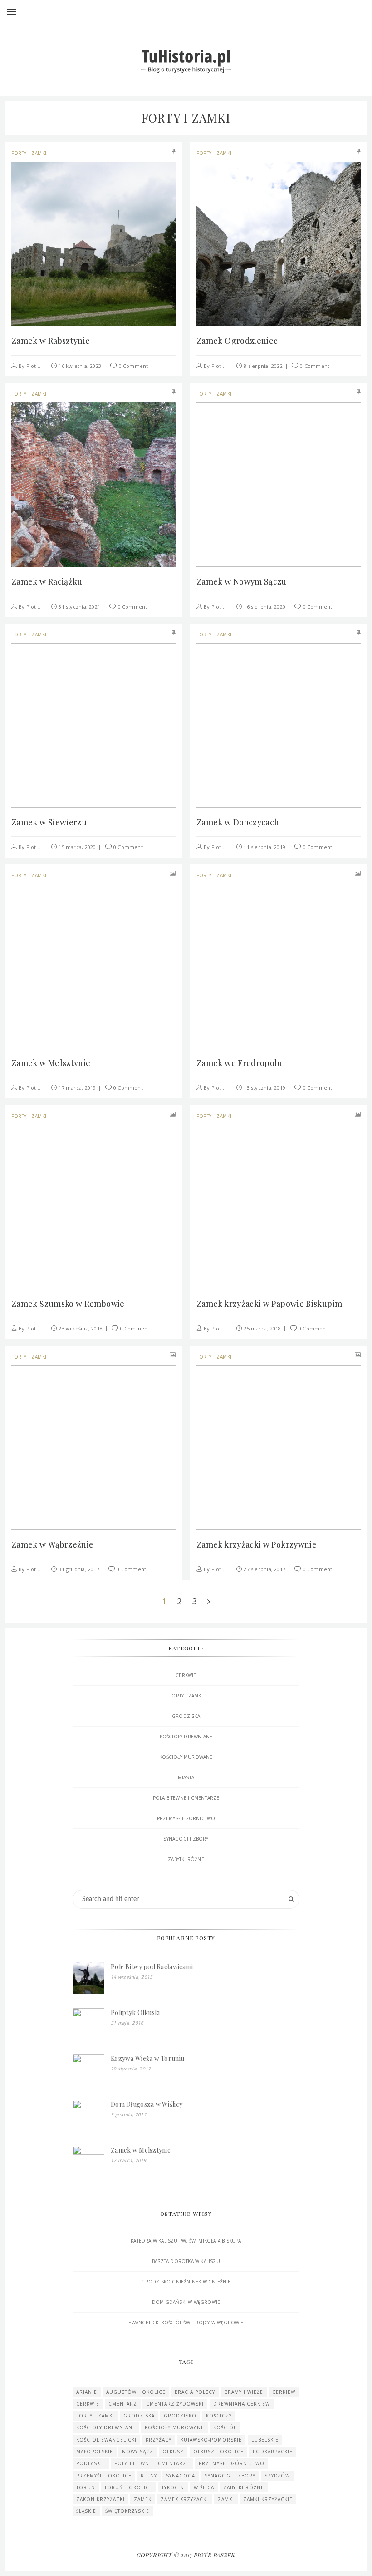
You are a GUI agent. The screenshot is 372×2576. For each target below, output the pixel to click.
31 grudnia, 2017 (79, 1569)
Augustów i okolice (136, 2392)
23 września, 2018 (81, 1328)
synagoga (181, 2476)
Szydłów (277, 2476)
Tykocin (173, 2487)
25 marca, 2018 (262, 1328)
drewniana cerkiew (242, 2404)
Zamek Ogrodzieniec (237, 341)
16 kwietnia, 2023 (80, 366)
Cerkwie (186, 1675)
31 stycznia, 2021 (79, 607)
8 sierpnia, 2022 (263, 366)
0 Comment (134, 366)
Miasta (186, 1777)
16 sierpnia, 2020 (264, 607)
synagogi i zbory (230, 2476)
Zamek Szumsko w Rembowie (68, 1304)
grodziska (139, 2416)
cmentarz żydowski (175, 2404)
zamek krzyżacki (184, 2499)
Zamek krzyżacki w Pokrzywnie (257, 1544)
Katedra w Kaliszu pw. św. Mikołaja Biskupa (186, 2241)
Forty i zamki (29, 153)
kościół (225, 2427)
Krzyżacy (159, 2440)
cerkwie (88, 2404)
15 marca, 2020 (77, 847)
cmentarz (123, 2404)
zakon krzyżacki (100, 2499)
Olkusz (173, 2452)
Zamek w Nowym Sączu (242, 581)
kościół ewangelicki (106, 2440)
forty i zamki (95, 2416)
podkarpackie (273, 2452)
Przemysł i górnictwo (186, 1818)
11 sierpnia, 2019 (264, 847)
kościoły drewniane (186, 1737)
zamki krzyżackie (268, 2499)
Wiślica (204, 2487)
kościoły (219, 2416)
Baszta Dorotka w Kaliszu (186, 2261)
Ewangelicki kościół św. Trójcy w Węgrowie (186, 2323)
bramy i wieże (244, 2392)
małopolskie (95, 2452)
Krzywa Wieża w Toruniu (147, 2058)
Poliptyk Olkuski (135, 2013)
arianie (87, 2392)
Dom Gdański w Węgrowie (186, 2302)
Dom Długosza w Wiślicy (147, 2104)
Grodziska (186, 1716)
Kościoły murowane (186, 1757)
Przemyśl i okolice (104, 2476)
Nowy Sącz (138, 2452)
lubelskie (265, 2440)
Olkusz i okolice (218, 2452)
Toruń (86, 2487)
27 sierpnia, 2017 (264, 1569)
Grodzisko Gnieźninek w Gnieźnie (186, 2282)
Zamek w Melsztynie (51, 1063)
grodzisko (180, 2416)
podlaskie (91, 2463)
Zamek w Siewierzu (49, 822)
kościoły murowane (174, 2427)
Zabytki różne (186, 1859)
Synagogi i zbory (186, 1839)
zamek (143, 2499)
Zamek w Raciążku (47, 581)
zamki (226, 2499)
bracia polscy (195, 2392)
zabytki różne (244, 2487)
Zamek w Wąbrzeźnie (52, 1544)
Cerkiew (284, 2392)
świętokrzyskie (127, 2511)
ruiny (149, 2476)
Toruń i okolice (128, 2487)
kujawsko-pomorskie (211, 2440)
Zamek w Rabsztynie (51, 341)
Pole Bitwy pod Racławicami (152, 1967)
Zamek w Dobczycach (238, 822)
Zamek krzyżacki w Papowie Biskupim (269, 1304)
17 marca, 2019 (77, 1088)
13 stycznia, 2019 (264, 1088)
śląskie (86, 2511)
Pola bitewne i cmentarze (186, 1798)
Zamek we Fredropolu (240, 1063)
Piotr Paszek (42, 366)
